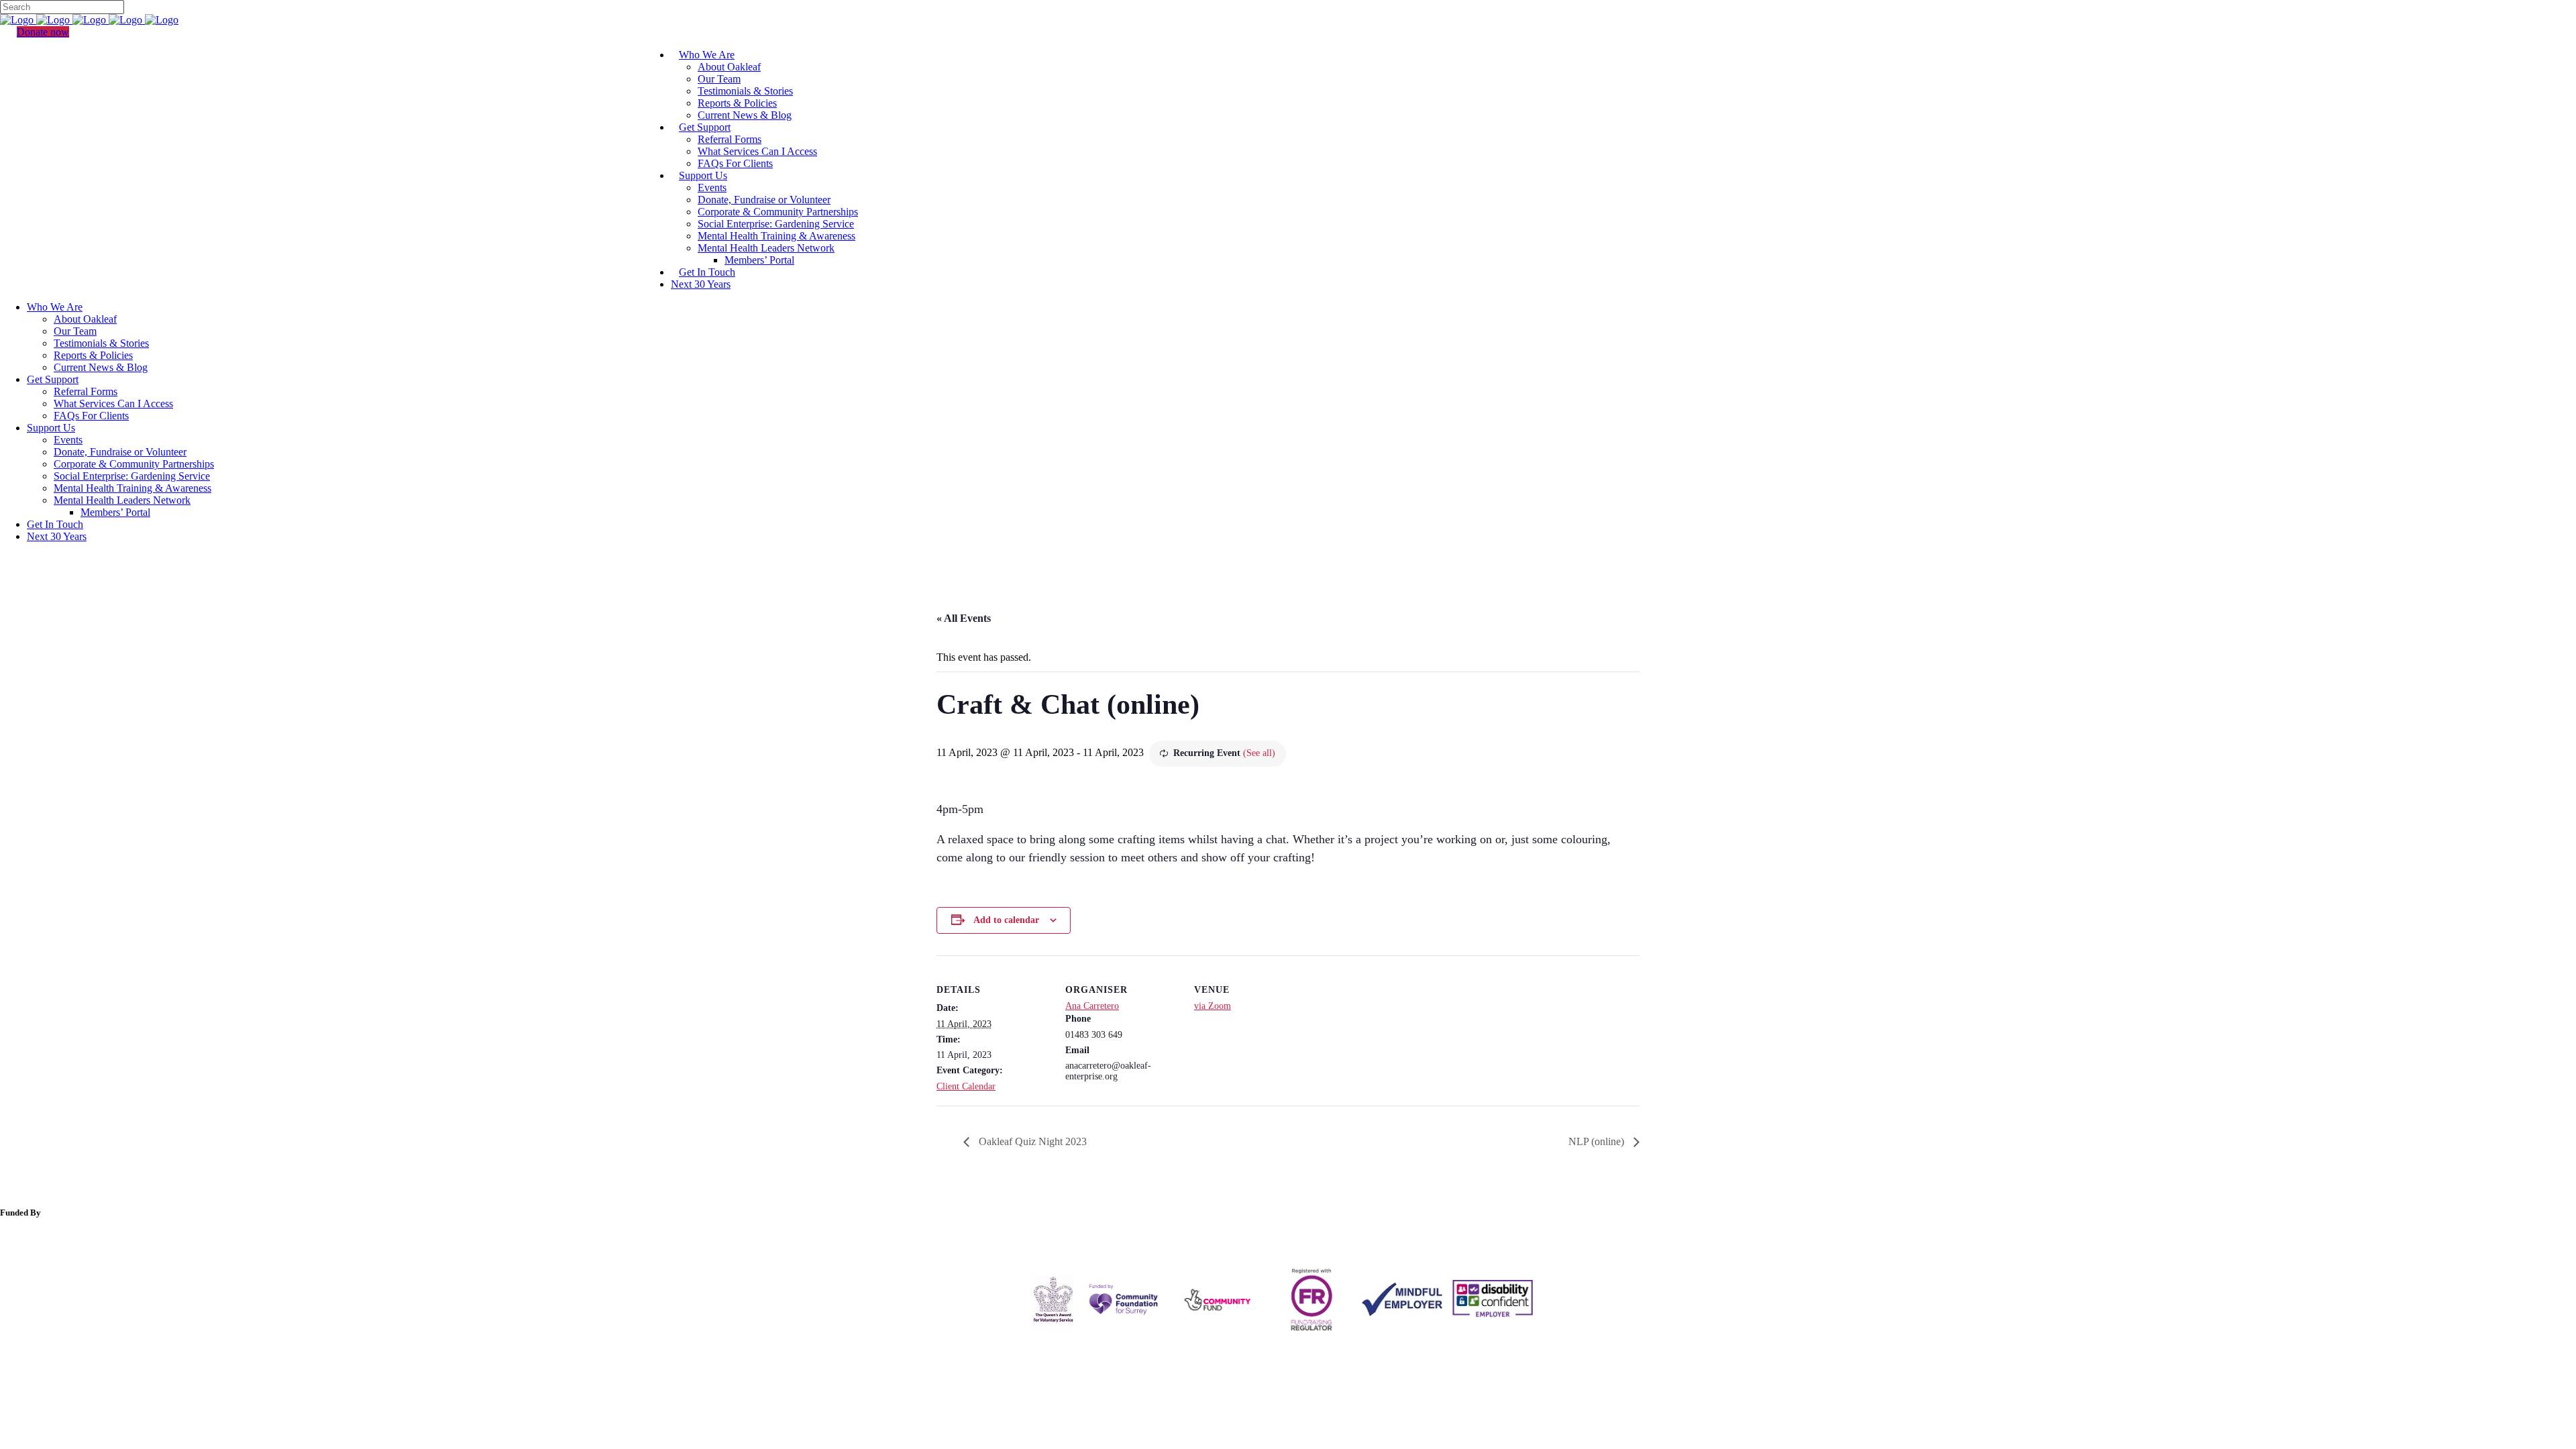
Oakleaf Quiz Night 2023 (1031, 1141)
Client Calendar (966, 1086)
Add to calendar (1006, 920)
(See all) (1259, 753)
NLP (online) (1598, 1141)
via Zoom (1213, 1006)
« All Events (964, 618)
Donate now (43, 32)
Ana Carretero (1092, 1006)
